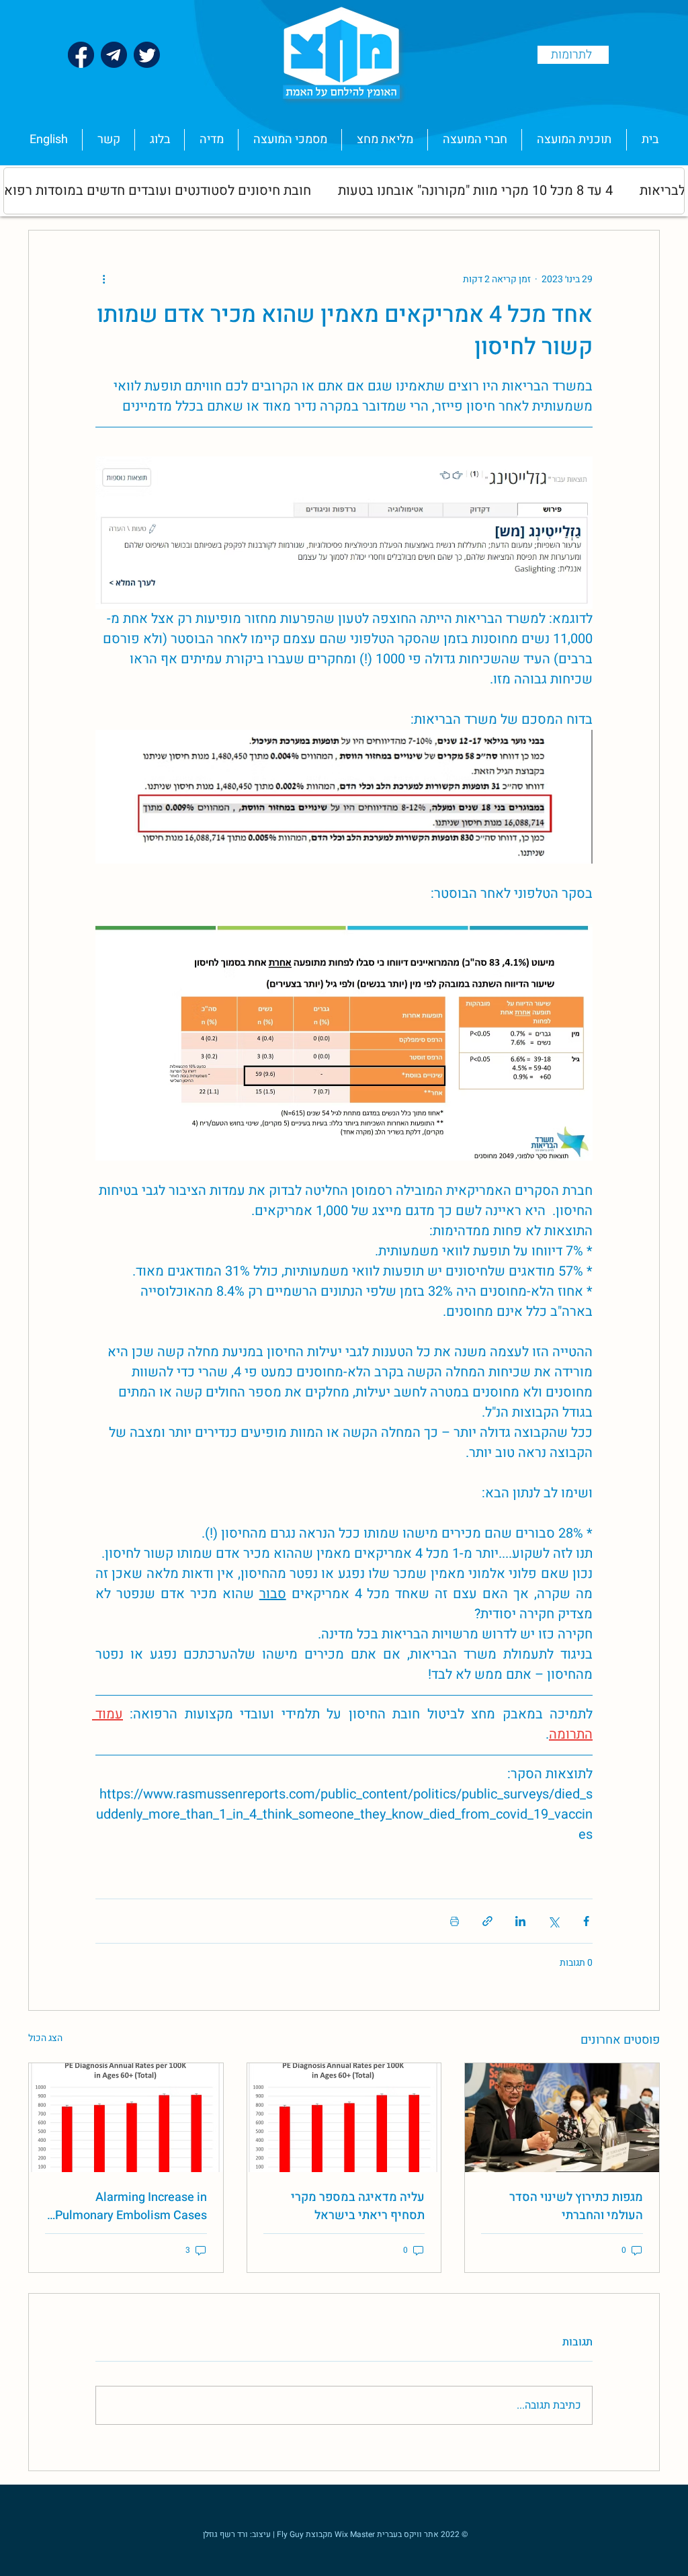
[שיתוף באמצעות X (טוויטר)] (553, 1921)
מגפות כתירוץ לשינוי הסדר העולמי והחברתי (576, 2206)
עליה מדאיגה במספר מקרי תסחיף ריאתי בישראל (358, 2206)
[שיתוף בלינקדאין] (520, 1921)
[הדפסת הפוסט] (455, 1921)
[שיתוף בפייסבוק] (586, 1921)
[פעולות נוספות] (103, 279)
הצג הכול (45, 2038)
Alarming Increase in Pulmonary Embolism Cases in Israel (131, 2206)
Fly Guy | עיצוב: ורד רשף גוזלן (253, 2534)
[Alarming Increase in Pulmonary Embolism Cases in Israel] (126, 2118)
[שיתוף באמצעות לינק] (487, 1921)
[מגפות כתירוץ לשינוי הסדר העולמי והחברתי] (562, 2118)
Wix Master (356, 2534)
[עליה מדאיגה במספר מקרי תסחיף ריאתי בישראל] (344, 2118)
